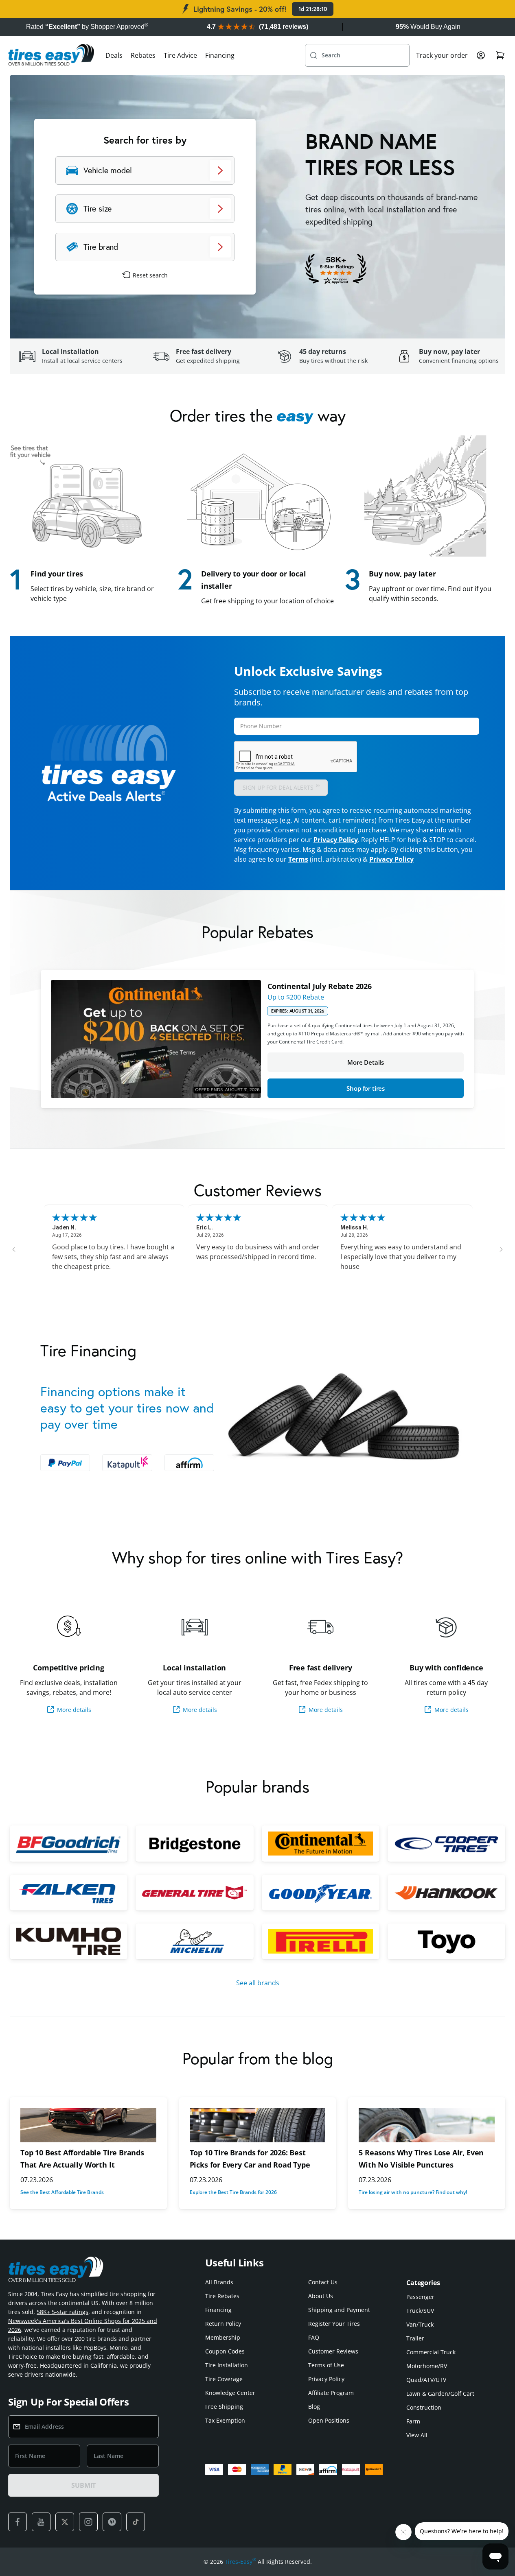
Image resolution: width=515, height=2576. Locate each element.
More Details (366, 1062)
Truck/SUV (420, 2311)
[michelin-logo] (194, 1941)
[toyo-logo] (446, 1941)
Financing (220, 55)
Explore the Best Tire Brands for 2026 (233, 2192)
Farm (413, 2421)
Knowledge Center (230, 2393)
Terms (298, 859)
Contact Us (323, 2282)
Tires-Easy (240, 2561)
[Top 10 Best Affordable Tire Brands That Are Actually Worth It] (88, 2125)
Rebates (143, 55)
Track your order (442, 55)
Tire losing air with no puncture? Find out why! (413, 2192)
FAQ (314, 2337)
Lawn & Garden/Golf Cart (440, 2394)
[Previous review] (14, 1249)
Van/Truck (420, 2324)
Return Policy (223, 2324)
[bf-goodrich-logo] (69, 1843)
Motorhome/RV (427, 2366)
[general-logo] (194, 1893)
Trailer (415, 2338)
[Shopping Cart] (500, 55)
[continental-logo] (321, 1843)
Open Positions (329, 2420)
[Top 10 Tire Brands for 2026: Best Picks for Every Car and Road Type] (258, 2125)
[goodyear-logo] (321, 1893)
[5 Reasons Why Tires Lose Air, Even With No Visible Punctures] (427, 2125)
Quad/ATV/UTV (426, 2380)
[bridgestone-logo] (194, 1843)
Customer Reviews (333, 2351)
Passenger (420, 2297)
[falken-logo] (69, 1893)
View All (417, 2435)
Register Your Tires (334, 2324)
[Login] (481, 55)
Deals (114, 55)
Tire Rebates (222, 2296)
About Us (321, 2296)
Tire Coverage (224, 2379)
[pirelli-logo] (321, 1941)
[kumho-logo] (69, 1941)
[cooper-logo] (446, 1843)
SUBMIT (83, 2485)
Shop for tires (366, 1088)
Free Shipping (224, 2407)
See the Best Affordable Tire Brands (62, 2192)
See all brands (258, 1983)
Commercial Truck (431, 2352)
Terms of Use (326, 2365)
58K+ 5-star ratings (62, 2312)
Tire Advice (180, 55)
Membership (223, 2337)
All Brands (219, 2282)
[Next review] (501, 1249)
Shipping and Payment (339, 2310)
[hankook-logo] (446, 1893)
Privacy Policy (336, 840)
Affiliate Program (331, 2393)
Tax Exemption (225, 2420)
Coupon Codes (225, 2351)
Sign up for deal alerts (281, 787)
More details (74, 1710)
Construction (424, 2407)
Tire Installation (227, 2365)
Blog (314, 2407)
